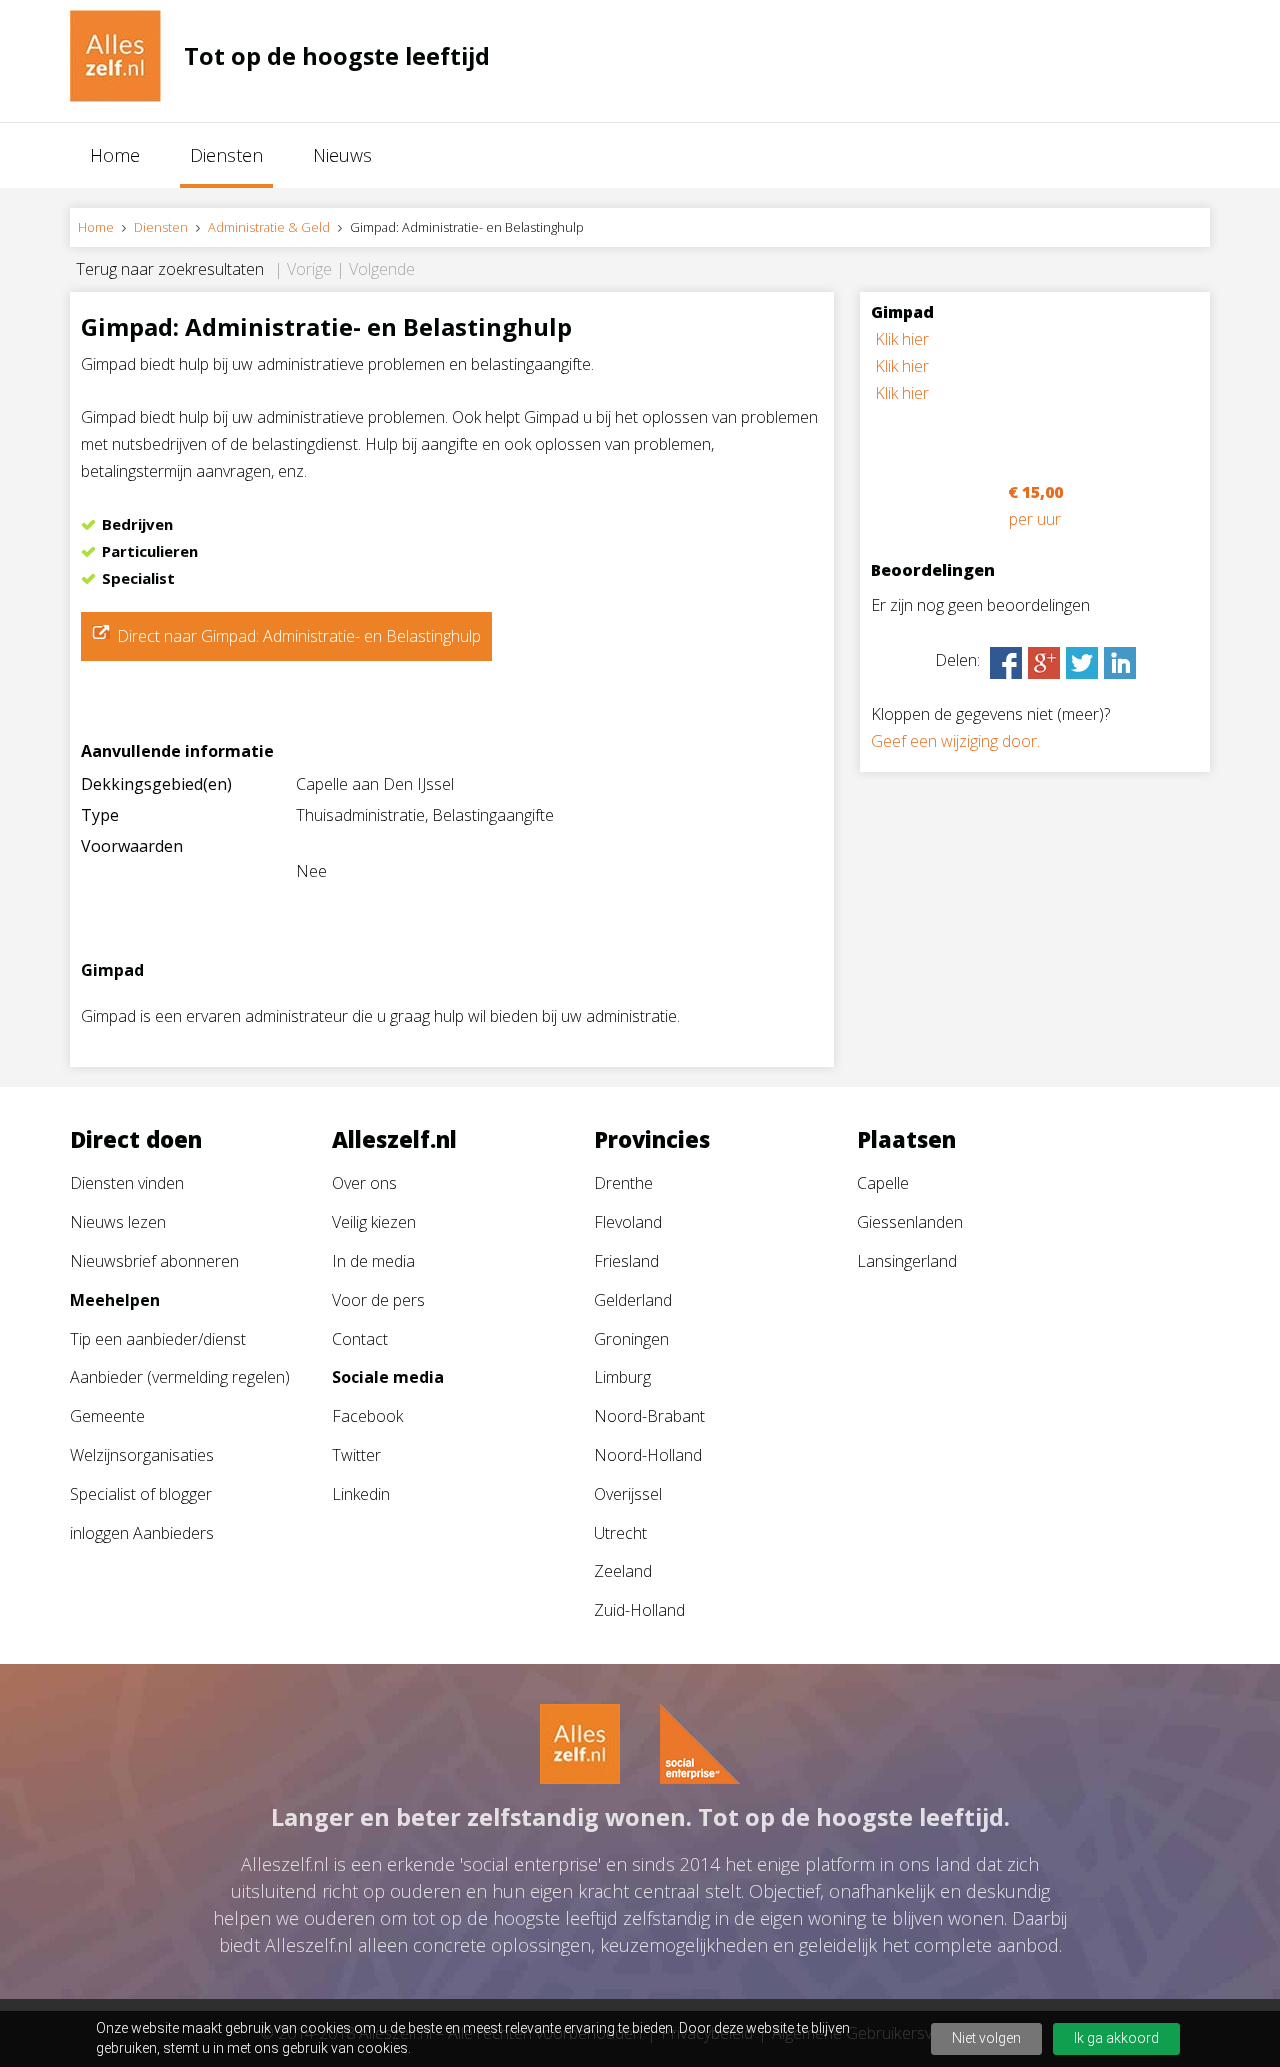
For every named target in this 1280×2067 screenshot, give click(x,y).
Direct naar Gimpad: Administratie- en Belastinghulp (299, 636)
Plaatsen (906, 1139)
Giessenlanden (910, 1222)
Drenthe (623, 1183)
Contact (360, 1339)
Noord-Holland (648, 1455)
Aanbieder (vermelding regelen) (180, 1377)
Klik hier (902, 339)
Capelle (883, 1183)
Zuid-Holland (639, 1610)
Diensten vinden (127, 1183)
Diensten (226, 155)
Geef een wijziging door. (955, 741)
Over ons (364, 1183)
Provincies (652, 1139)
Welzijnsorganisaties (142, 1455)
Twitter (356, 1455)
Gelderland (633, 1300)
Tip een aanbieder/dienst (158, 1339)
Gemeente (107, 1416)
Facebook (367, 1416)
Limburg (622, 1377)
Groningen (631, 1339)
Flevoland (628, 1222)
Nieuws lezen (118, 1222)
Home (115, 155)
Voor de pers (378, 1300)
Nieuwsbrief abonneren (154, 1261)
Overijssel (628, 1494)
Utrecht (620, 1533)
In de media (373, 1261)
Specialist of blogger (141, 1494)
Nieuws (342, 155)
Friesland (626, 1261)
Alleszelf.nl (394, 1139)
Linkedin (361, 1494)
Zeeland (623, 1571)
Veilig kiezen (374, 1222)
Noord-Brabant (649, 1416)
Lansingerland (907, 1261)
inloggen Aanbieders (142, 1533)
